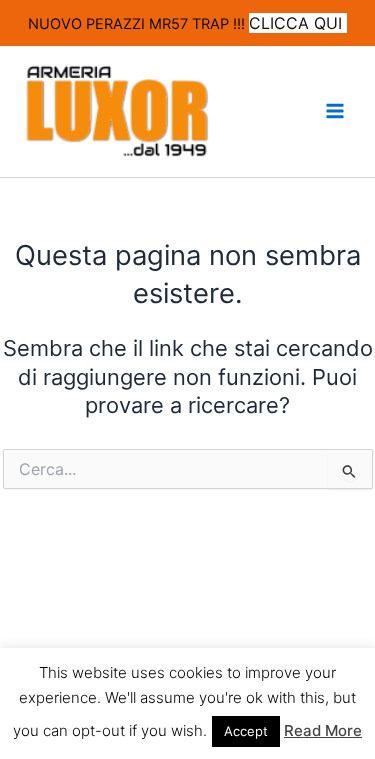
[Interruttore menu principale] (335, 111)
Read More (323, 730)
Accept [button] (246, 731)
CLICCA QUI (298, 23)
